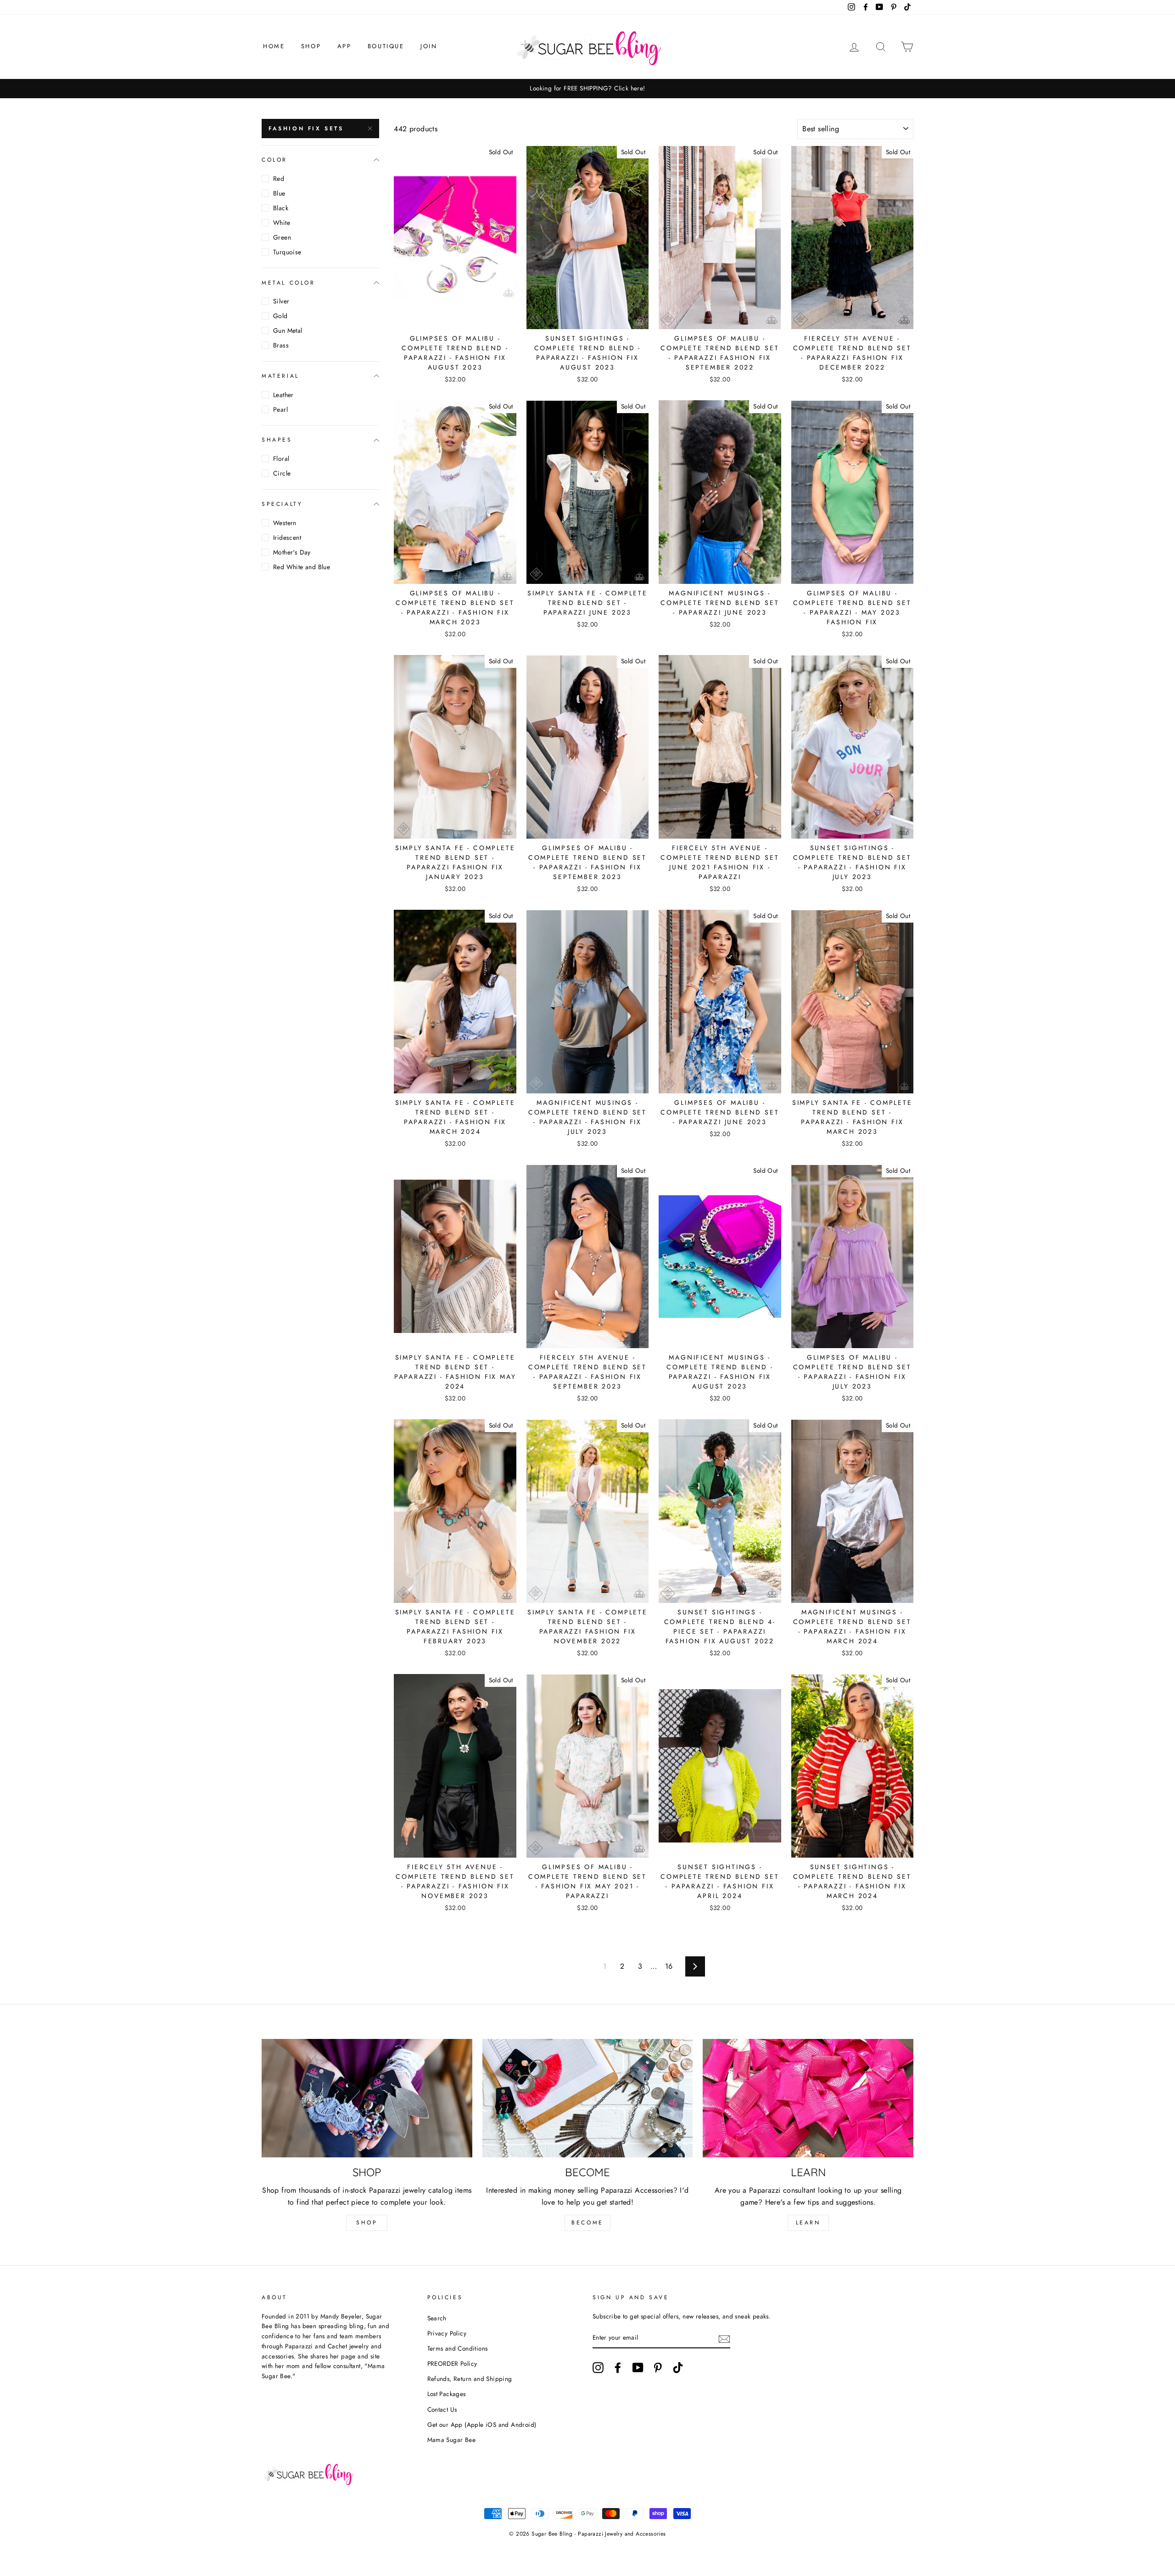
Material (280, 376)
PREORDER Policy (452, 2363)
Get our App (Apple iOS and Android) (482, 2425)
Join (429, 46)
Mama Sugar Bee (452, 2440)
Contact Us (442, 2409)
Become (587, 2223)
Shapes (277, 440)
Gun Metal (288, 330)
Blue (279, 193)
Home (274, 46)
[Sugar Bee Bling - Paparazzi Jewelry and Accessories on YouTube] (638, 2368)
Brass (281, 345)
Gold (280, 316)
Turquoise (287, 252)
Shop (311, 46)
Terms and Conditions (458, 2348)
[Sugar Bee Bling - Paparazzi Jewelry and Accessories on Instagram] (598, 2368)
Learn (808, 2223)
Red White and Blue (302, 567)
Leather (283, 395)
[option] (587, 89)
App (344, 46)
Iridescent (287, 538)
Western (285, 523)
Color (274, 160)
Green (282, 237)
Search (437, 2318)
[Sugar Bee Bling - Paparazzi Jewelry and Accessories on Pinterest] (658, 2368)
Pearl (280, 409)
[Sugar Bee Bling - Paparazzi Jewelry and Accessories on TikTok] (678, 2368)
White (282, 223)
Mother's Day (292, 552)
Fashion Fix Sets (306, 129)
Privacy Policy (447, 2333)
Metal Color (288, 282)
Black (281, 208)
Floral (281, 459)
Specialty (282, 504)
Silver (281, 301)
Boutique (386, 46)
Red (279, 179)
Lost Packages (447, 2394)
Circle (282, 473)
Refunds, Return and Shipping (470, 2379)
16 (669, 1966)
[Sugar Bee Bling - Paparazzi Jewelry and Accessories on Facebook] (618, 2368)
